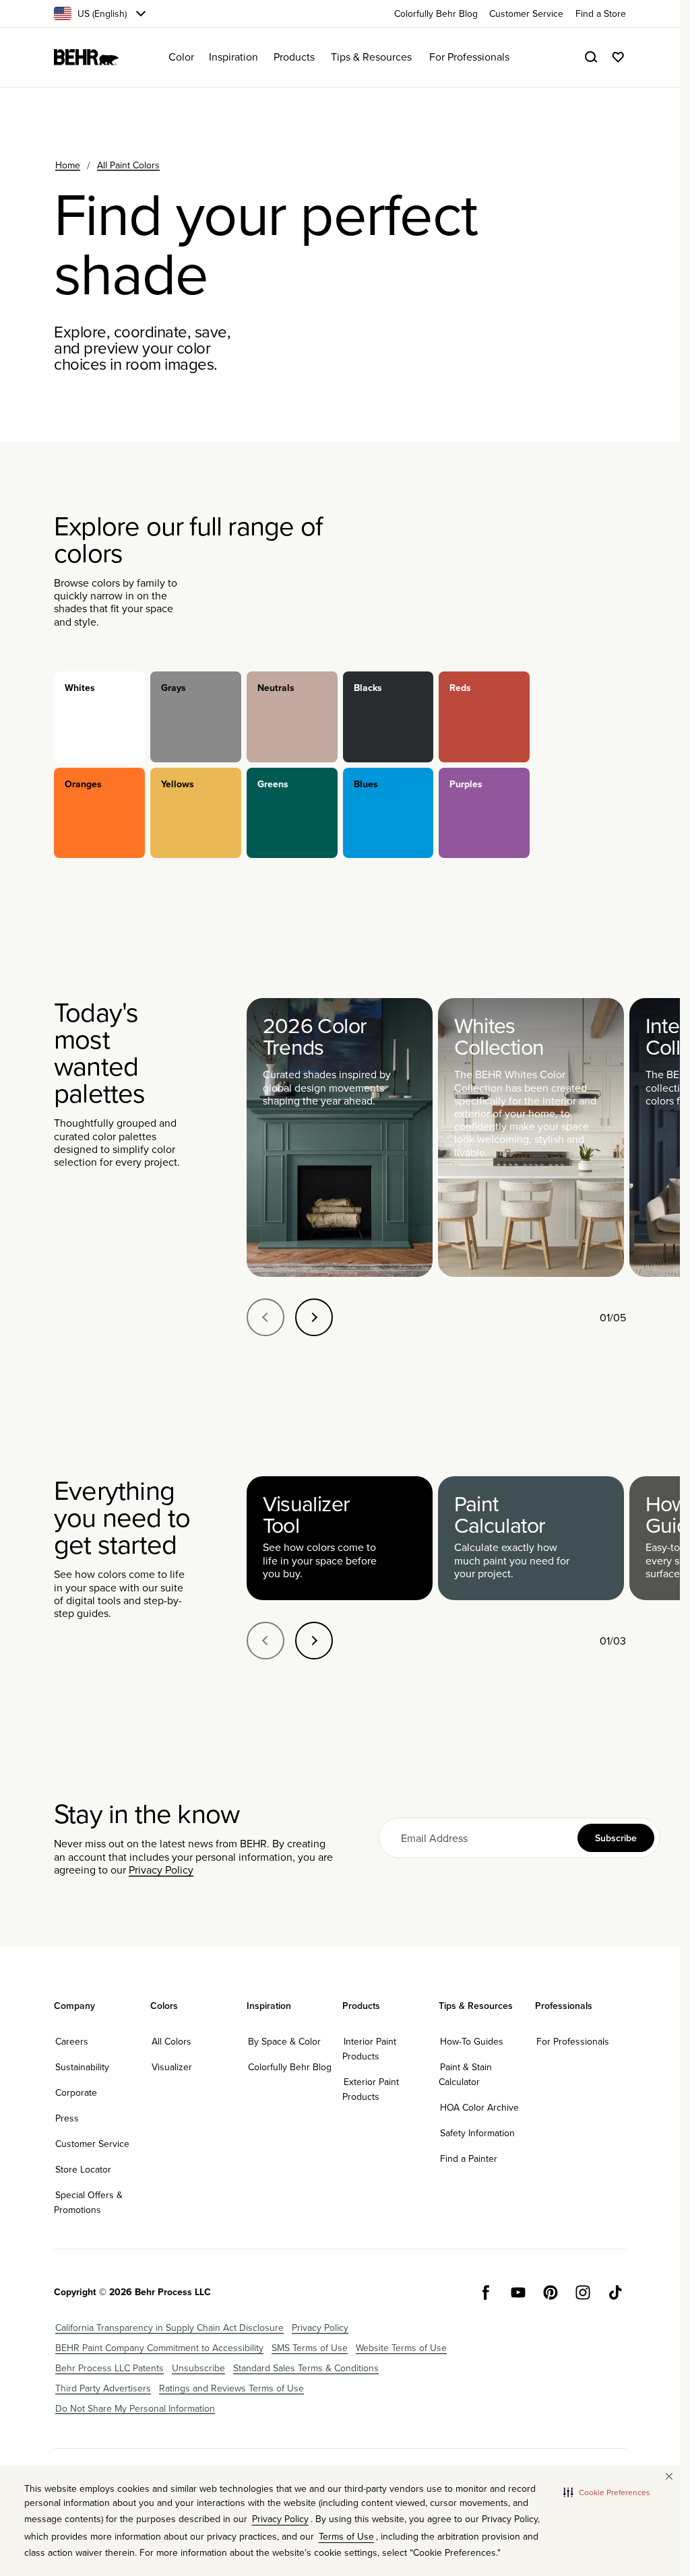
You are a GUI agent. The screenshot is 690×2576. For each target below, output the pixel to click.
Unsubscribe (198, 2368)
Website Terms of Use (401, 2348)
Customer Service (92, 2144)
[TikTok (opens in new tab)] (615, 2292)
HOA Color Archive (479, 2107)
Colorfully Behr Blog (290, 2067)
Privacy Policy (161, 1870)
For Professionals (573, 2041)
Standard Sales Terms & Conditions (306, 2368)
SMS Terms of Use (310, 2348)
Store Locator (83, 2169)
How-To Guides (472, 2041)
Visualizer (172, 2067)
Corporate (76, 2092)
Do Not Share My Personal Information (135, 2408)
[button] (607, 2492)
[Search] (591, 57)
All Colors (171, 2041)
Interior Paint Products (369, 2049)
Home (68, 165)
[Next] (314, 1317)
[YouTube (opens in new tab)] (518, 2292)
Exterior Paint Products (371, 2089)
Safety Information (477, 2133)
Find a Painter (469, 2158)
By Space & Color (284, 2041)
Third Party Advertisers (103, 2388)
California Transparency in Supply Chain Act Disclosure (169, 2327)
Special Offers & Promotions (88, 2202)
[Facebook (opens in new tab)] (486, 2292)
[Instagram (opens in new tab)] (583, 2292)
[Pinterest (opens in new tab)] (551, 2292)
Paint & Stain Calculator (465, 2074)
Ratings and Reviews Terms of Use (231, 2388)
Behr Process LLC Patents (109, 2368)
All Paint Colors (128, 165)
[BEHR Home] (86, 57)
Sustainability (82, 2067)
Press (67, 2118)
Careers (72, 2041)
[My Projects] (618, 57)
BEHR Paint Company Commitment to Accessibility (159, 2348)
